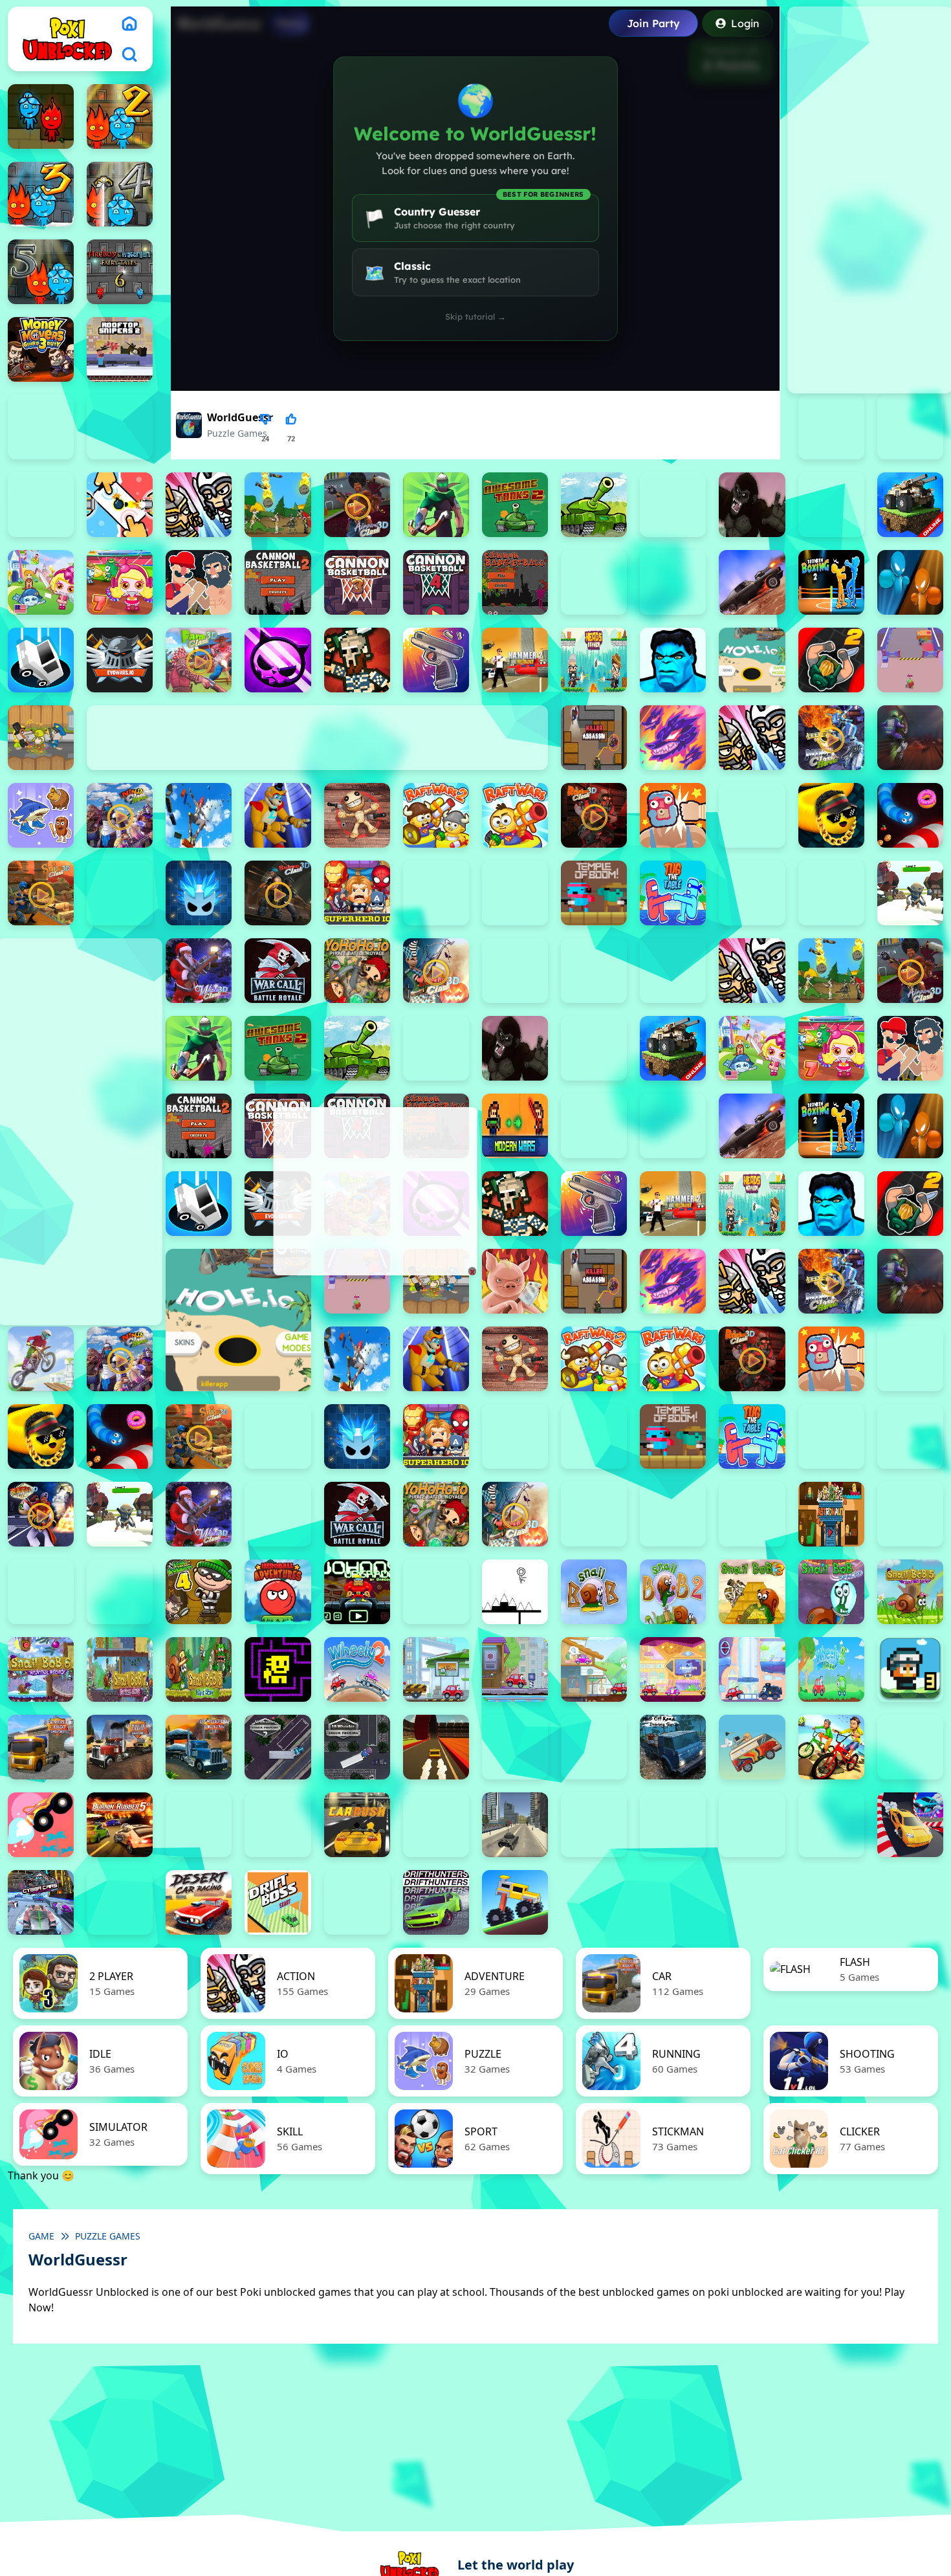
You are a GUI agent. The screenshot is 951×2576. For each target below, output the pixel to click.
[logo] (67, 39)
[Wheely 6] (673, 1669)
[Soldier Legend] (120, 893)
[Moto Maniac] (41, 1359)
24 (265, 438)
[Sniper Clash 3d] (41, 893)
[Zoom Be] (41, 505)
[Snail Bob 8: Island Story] (199, 1669)
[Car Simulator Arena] (436, 1825)
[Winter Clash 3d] (199, 971)
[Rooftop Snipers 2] (120, 349)
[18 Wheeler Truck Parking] (357, 1747)
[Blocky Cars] (910, 505)
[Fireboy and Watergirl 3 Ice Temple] (41, 194)
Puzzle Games (237, 433)
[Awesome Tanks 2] (515, 505)
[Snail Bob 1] (594, 1592)
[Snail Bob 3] (752, 1592)
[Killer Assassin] (594, 738)
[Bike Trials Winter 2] (910, 1747)
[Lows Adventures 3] (910, 1669)
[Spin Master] (199, 893)
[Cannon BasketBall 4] (436, 582)
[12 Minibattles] (199, 505)
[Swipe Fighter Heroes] (436, 893)
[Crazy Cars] (910, 1825)
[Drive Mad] (515, 1902)
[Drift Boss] (278, 1902)
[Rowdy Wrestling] (752, 815)
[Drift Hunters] (436, 1902)
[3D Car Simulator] (515, 1747)
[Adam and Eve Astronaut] (831, 1514)
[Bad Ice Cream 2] (910, 1514)
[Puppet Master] (357, 815)
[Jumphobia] (436, 1592)
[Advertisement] (374, 1191)
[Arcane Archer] (436, 505)
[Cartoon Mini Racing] (673, 1825)
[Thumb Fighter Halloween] (120, 427)
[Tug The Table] (673, 893)
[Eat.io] (41, 660)
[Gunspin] (436, 660)
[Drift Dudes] (357, 1902)
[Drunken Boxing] (910, 582)
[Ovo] (515, 1592)
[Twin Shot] (752, 893)
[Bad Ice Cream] (120, 1592)
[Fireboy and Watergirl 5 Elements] (41, 272)
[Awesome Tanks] (594, 505)
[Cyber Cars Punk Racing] (41, 1902)
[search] (129, 54)
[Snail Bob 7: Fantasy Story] (120, 1669)
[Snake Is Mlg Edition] (831, 815)
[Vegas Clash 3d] (41, 1514)
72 (291, 438)
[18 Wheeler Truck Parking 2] (278, 1747)
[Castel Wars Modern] (515, 1126)
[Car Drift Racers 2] (278, 1825)
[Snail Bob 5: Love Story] (910, 1592)
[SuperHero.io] (357, 893)
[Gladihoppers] (357, 660)
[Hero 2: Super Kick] (673, 660)
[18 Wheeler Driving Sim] (199, 1747)
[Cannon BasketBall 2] (278, 582)
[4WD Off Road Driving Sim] (673, 1747)
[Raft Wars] (515, 815)
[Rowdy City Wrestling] (673, 815)
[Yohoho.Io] (357, 971)
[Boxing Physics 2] (199, 582)
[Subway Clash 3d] (278, 893)
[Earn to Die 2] (515, 971)
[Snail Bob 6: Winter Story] (41, 1669)
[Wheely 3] (436, 1669)
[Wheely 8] (831, 1669)
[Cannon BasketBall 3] (357, 582)
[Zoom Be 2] (831, 427)
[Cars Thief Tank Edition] (515, 1825)
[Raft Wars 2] (436, 815)
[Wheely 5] (594, 1669)
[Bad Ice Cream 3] (41, 1592)
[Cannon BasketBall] (515, 582)
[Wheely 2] (357, 1669)
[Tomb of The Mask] (278, 1669)
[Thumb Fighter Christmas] (41, 427)
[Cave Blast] (673, 582)
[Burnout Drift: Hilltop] (199, 1825)
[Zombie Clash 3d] (436, 971)
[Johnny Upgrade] (357, 1592)
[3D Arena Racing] (436, 1747)
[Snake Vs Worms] (910, 815)
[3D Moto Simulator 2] (594, 1747)
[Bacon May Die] (673, 505)
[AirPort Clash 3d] (357, 505)
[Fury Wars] (278, 660)
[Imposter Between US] (910, 660)
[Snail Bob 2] (673, 1592)
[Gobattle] (120, 505)
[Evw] (120, 660)
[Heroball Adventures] (278, 1592)
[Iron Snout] (515, 1281)
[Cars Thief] (594, 1825)
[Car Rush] (357, 1825)
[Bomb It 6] (41, 582)
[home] (129, 23)
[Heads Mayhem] (594, 660)
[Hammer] (515, 660)
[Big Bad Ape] (752, 505)
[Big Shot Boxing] (831, 505)
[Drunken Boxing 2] (831, 582)
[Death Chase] (752, 582)
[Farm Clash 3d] (199, 660)
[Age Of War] (278, 505)
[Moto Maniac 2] (910, 738)
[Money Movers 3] (41, 349)
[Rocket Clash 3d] (594, 815)
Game (41, 2236)
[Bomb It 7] (120, 582)
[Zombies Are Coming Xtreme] (594, 971)
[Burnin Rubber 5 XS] (120, 1825)
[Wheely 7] (752, 1669)
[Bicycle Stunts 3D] (831, 1747)
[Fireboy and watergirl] (41, 116)
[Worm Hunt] (278, 1514)
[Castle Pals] (594, 582)
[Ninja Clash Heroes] (120, 815)
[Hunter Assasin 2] (831, 660)
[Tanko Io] (515, 893)
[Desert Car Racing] (199, 1902)
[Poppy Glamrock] (278, 815)
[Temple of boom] (594, 893)
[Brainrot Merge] (41, 815)
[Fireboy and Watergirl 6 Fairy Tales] (120, 272)
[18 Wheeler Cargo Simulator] (120, 1747)
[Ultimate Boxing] (831, 893)
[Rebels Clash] (673, 971)
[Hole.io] (752, 660)
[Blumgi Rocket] (41, 1825)
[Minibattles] (752, 738)
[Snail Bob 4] (831, 1592)
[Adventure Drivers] (752, 1747)
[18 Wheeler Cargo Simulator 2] (41, 1747)
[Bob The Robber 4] (199, 1592)
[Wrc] (278, 971)
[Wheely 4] (515, 1669)
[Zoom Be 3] (910, 427)
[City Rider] (831, 1825)
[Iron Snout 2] (41, 738)
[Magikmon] (673, 738)
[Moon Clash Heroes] (831, 738)
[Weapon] (910, 893)
